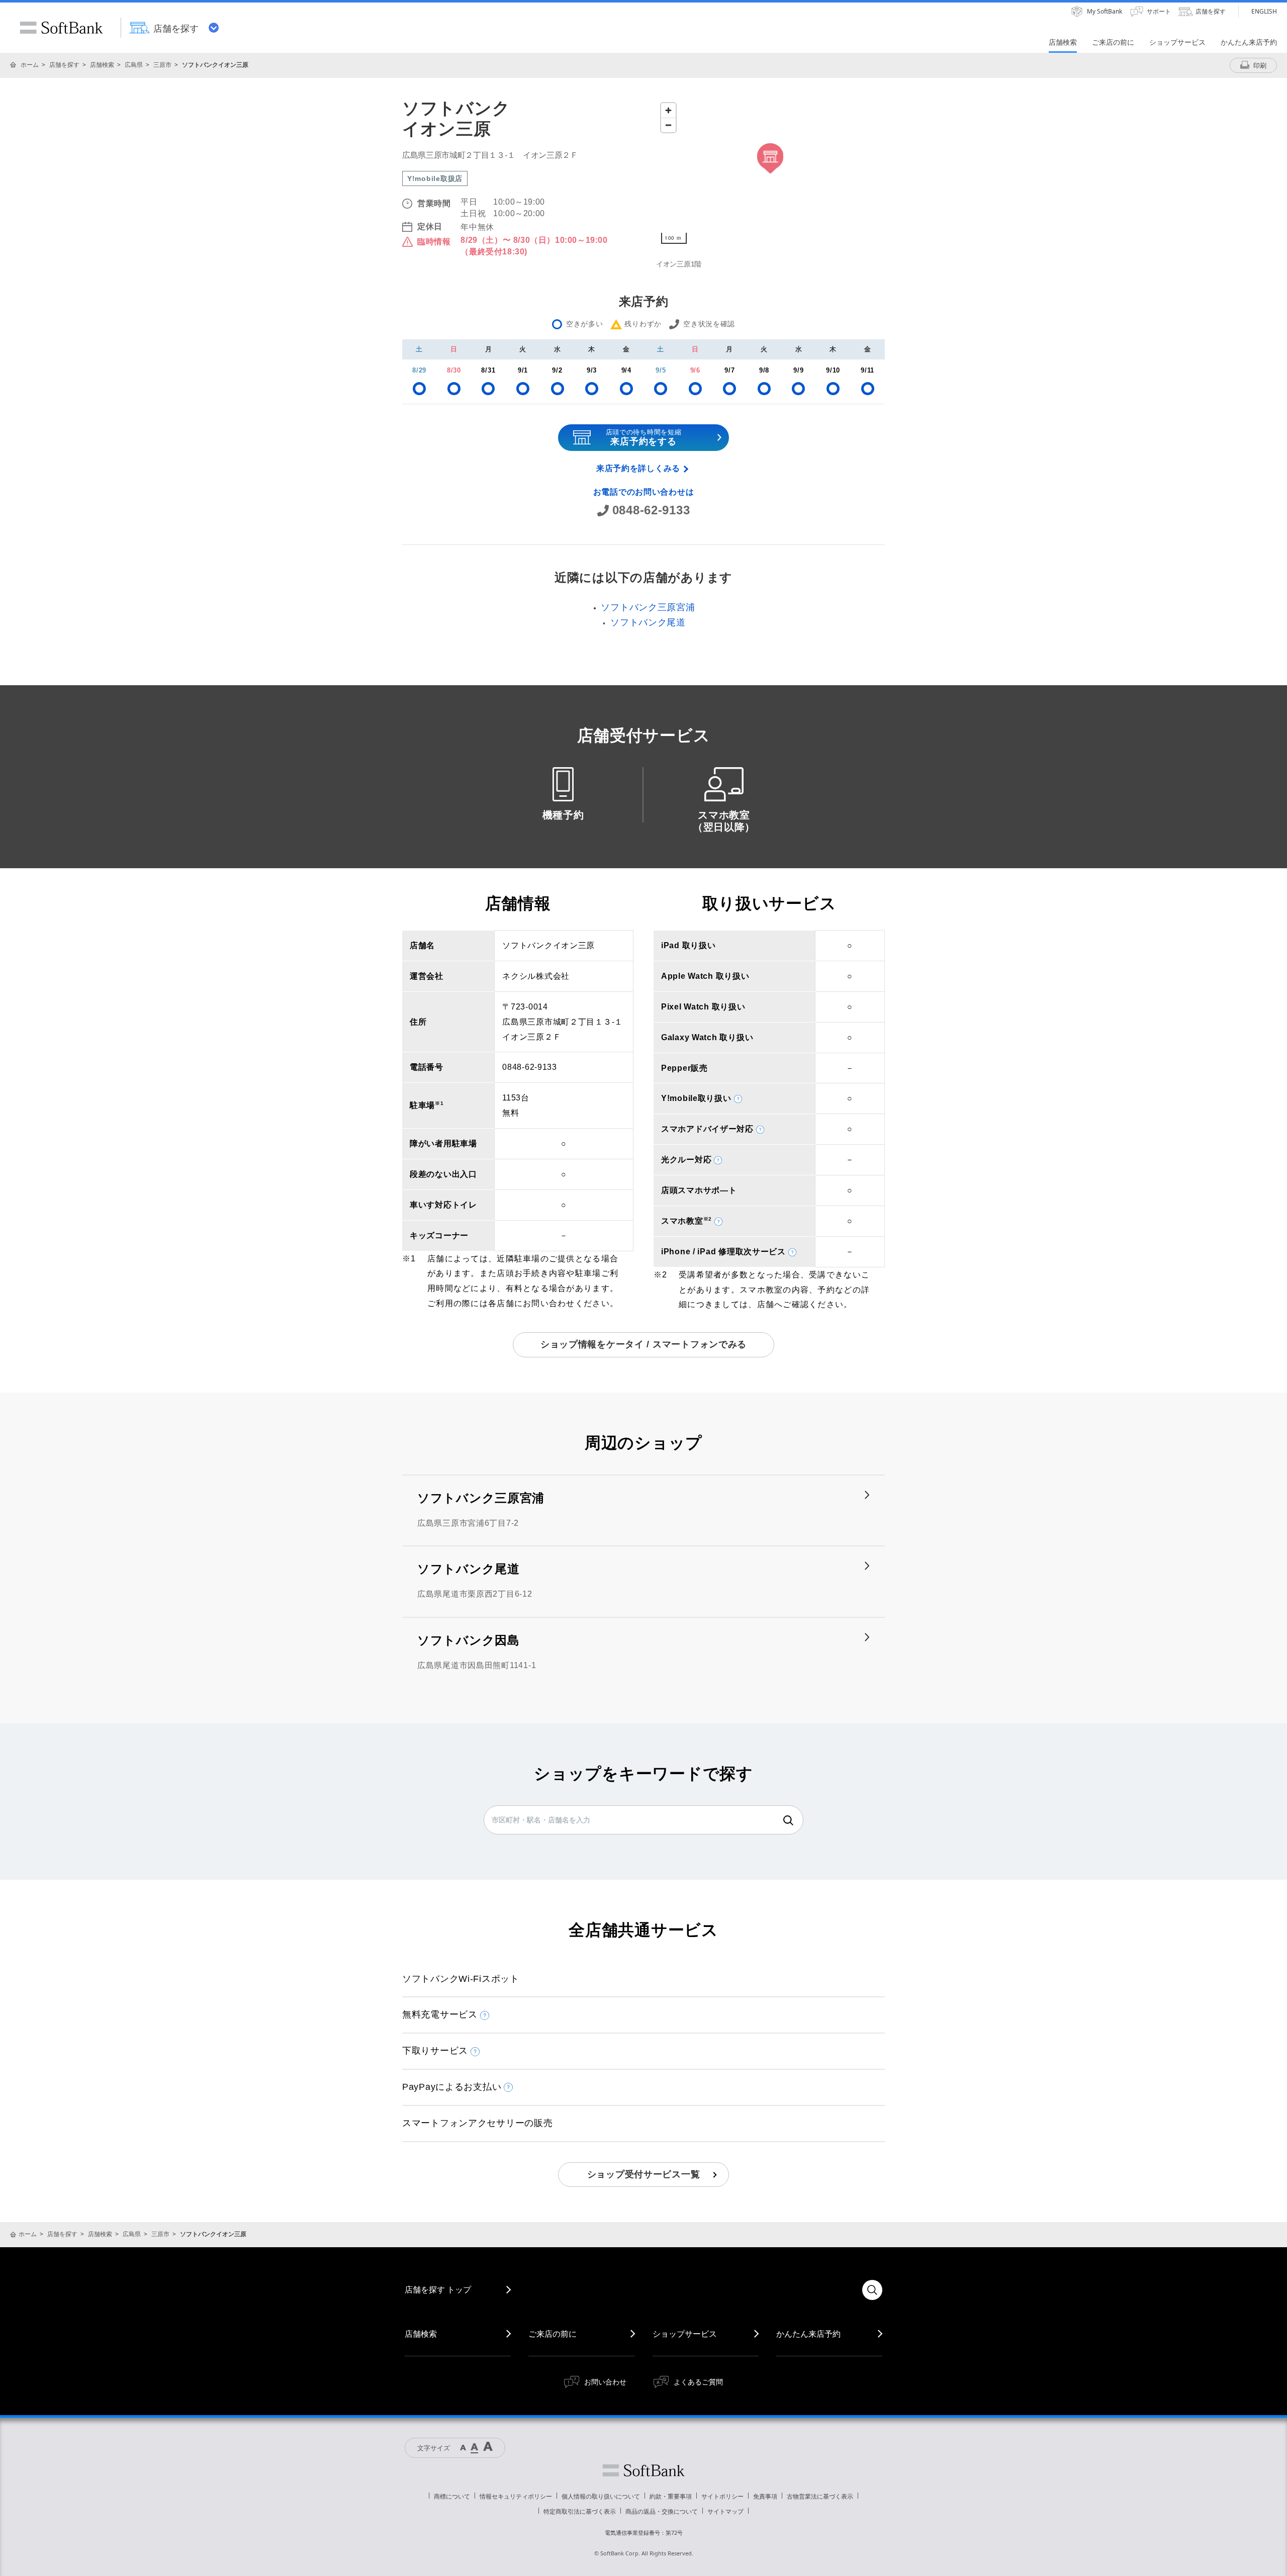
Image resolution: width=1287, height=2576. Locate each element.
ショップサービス (685, 2334)
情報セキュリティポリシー (516, 2496)
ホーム (30, 65)
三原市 (162, 65)
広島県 (134, 65)
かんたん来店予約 (808, 2334)
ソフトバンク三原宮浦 (648, 607)
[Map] (770, 173)
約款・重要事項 (671, 2496)
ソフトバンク (643, 2470)
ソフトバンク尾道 (648, 622)
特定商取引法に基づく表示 (580, 2511)
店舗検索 (102, 65)
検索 (788, 1820)
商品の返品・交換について (662, 2511)
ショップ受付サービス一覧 (644, 2174)
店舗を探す (64, 65)
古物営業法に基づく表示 (820, 2496)
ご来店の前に (553, 2334)
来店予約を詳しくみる (638, 468)
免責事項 (765, 2496)
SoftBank (61, 28)
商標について (452, 2496)
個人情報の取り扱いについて (601, 2496)
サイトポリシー (722, 2496)
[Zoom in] (668, 110)
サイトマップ (725, 2511)
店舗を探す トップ (438, 2289)
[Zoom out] (668, 125)
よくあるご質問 (698, 2382)
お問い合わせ (605, 2382)
